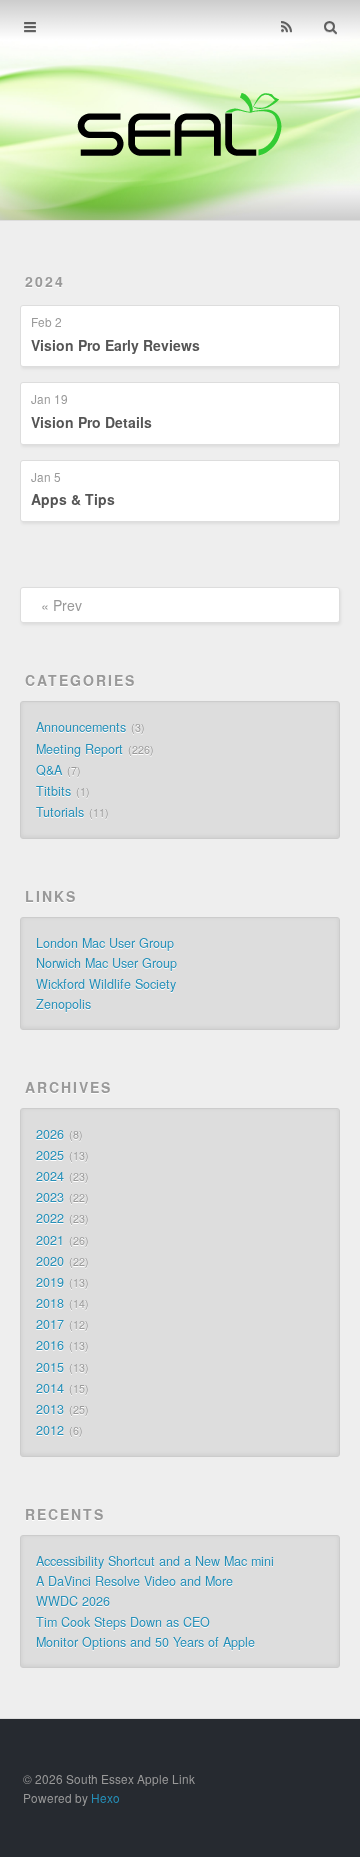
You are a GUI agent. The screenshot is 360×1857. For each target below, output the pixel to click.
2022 (50, 1218)
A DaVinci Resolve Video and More (134, 1581)
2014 (50, 1388)
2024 (45, 281)
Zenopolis (63, 1004)
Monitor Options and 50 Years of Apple (145, 1642)
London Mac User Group (105, 943)
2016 (50, 1345)
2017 (50, 1324)
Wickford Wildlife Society (106, 984)
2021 (50, 1240)
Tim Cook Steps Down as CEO (123, 1622)
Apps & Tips (73, 499)
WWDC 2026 (73, 1601)
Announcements (81, 727)
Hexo (105, 1797)
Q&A (49, 770)
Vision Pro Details (91, 422)
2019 (50, 1282)
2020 (50, 1261)
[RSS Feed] (286, 27)
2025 (50, 1155)
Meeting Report (79, 749)
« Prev (61, 605)
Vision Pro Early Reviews (115, 345)
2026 (50, 1134)
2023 (50, 1197)
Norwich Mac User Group (106, 963)
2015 (50, 1367)
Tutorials (60, 812)
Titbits (53, 791)
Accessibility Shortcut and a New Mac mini (155, 1561)
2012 (50, 1430)
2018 (50, 1303)
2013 (50, 1409)
